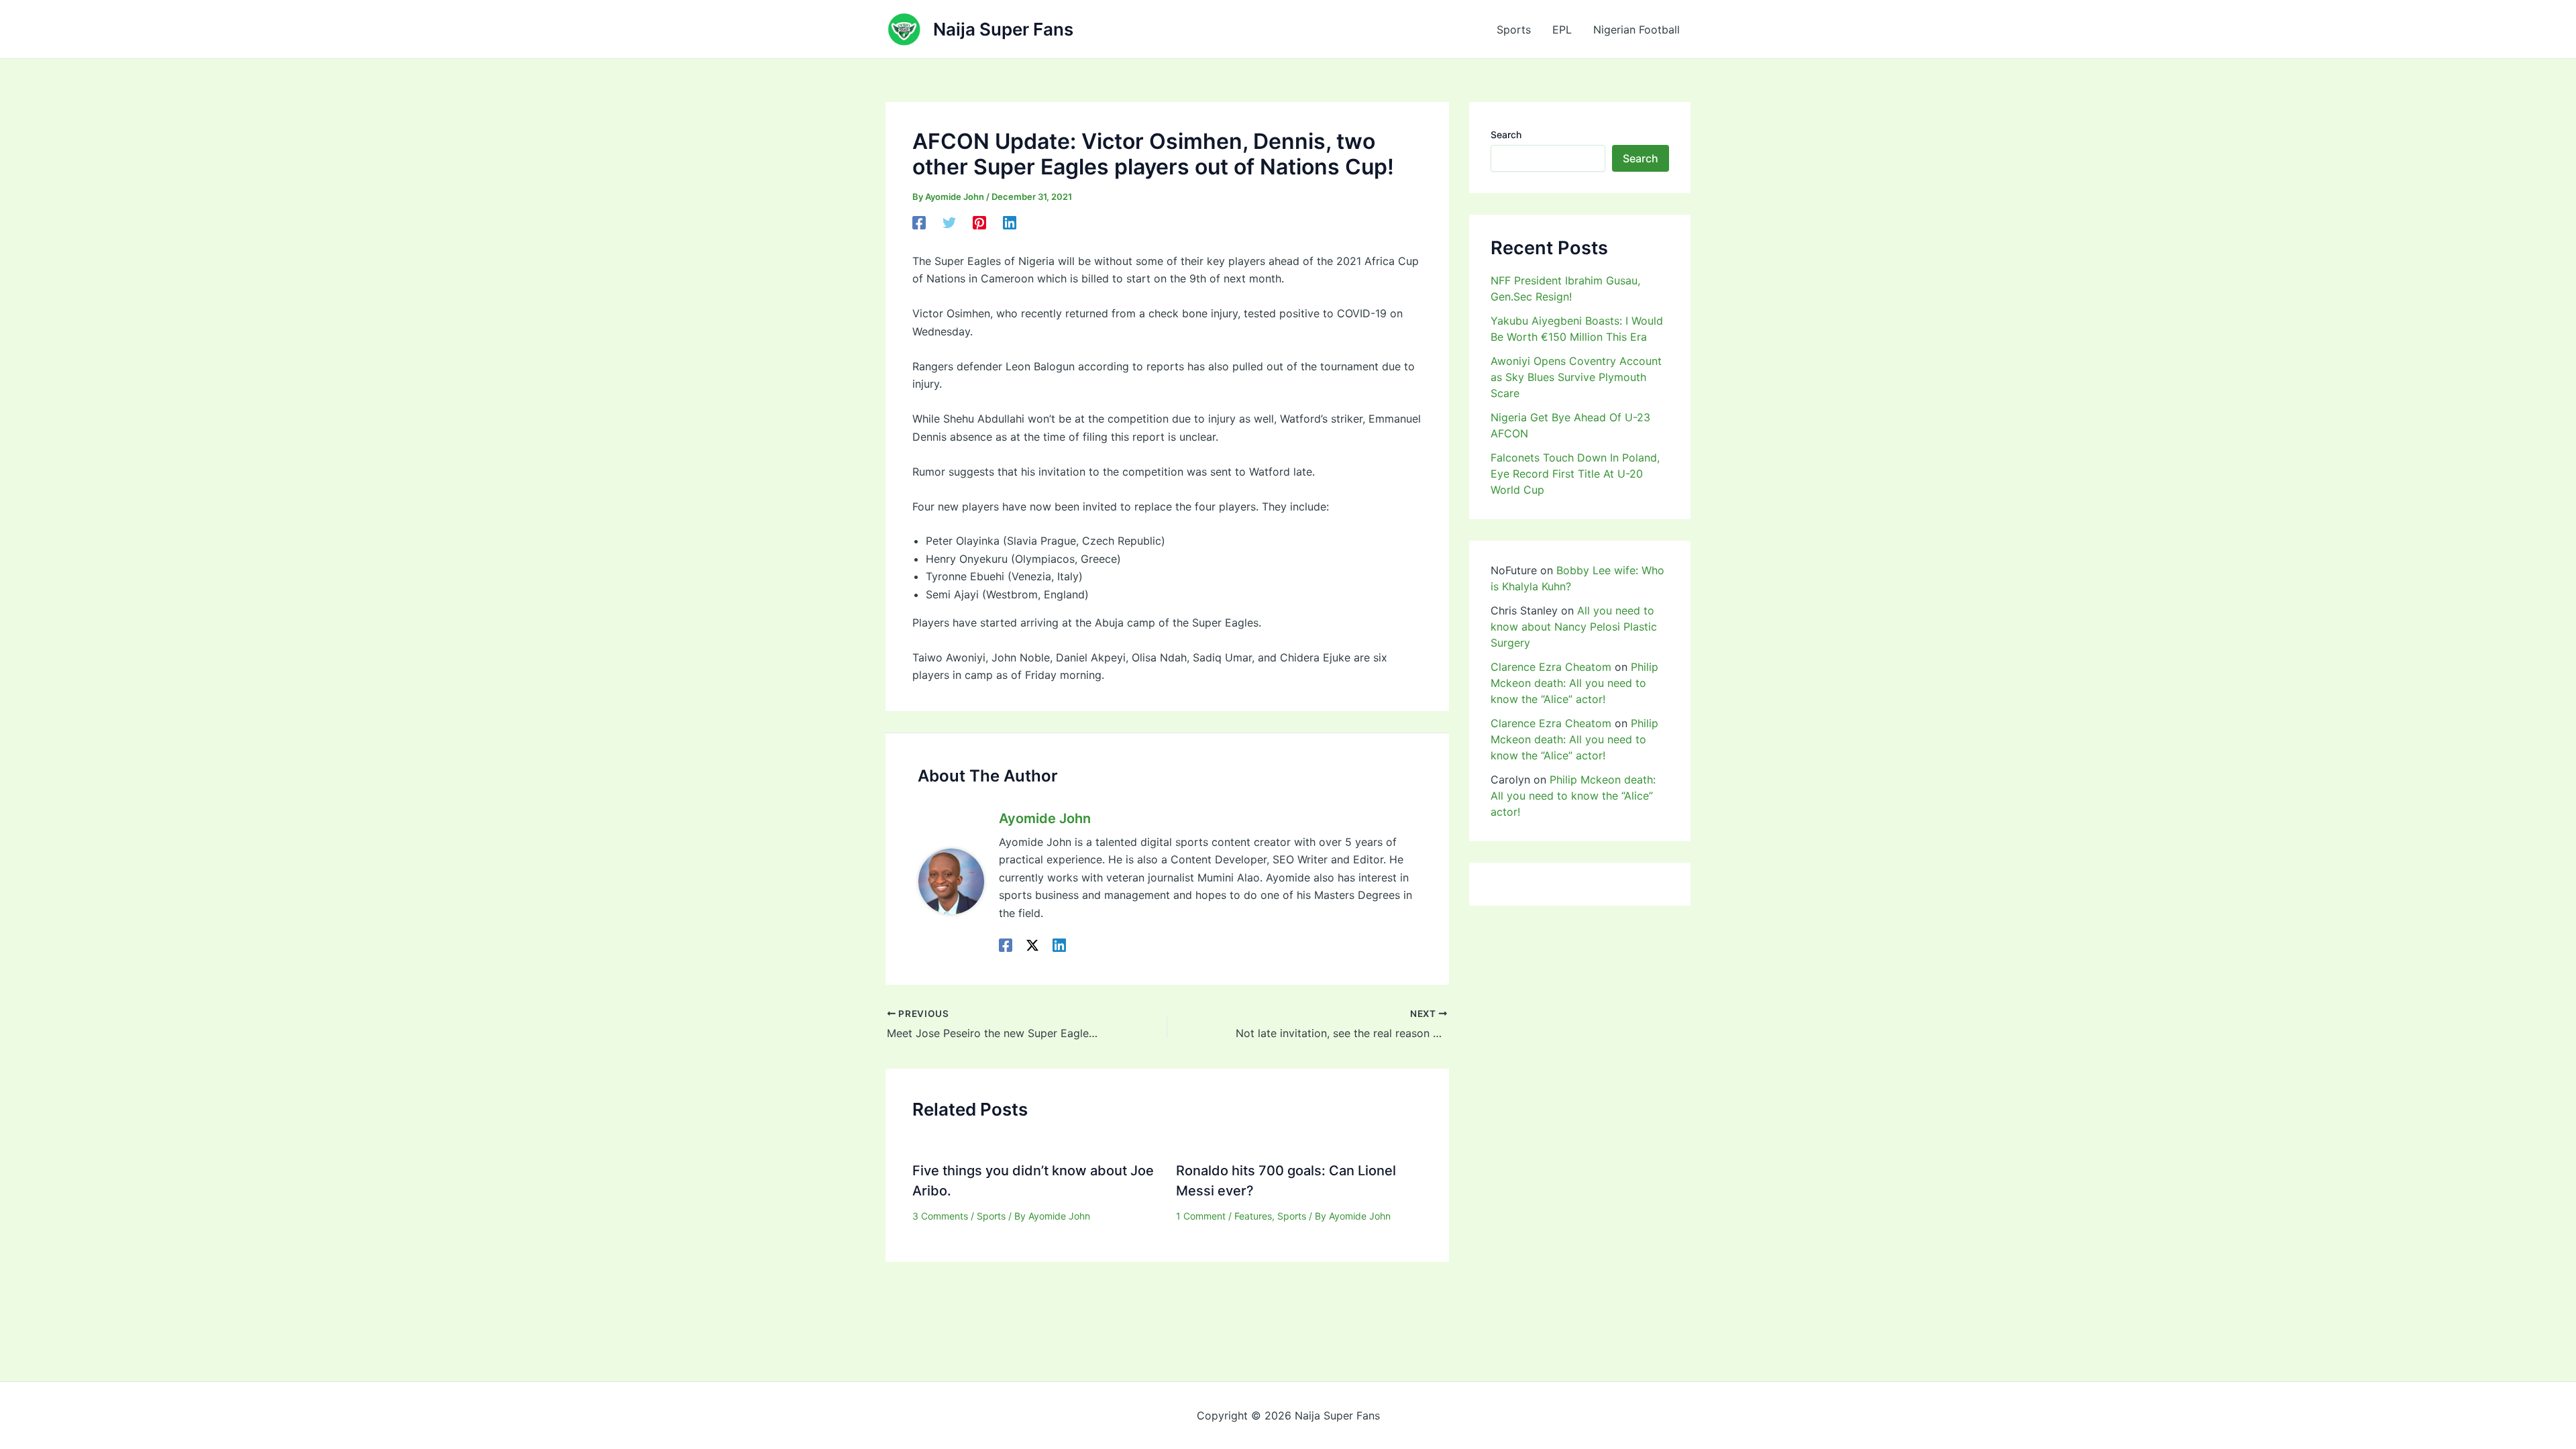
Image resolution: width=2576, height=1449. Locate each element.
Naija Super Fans (1003, 29)
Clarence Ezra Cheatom (1551, 667)
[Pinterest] (979, 223)
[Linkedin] (1010, 223)
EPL (1562, 30)
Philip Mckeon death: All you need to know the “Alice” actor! (1574, 683)
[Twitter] (949, 223)
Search (1506, 135)
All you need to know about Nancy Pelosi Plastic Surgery (1574, 627)
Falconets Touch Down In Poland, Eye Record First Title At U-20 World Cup (1575, 474)
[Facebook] (919, 223)
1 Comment (1201, 1216)
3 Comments (940, 1216)
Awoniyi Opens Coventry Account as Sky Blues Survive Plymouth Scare (1576, 377)
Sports (1514, 30)
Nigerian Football (1636, 30)
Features (1253, 1216)
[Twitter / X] (1032, 945)
